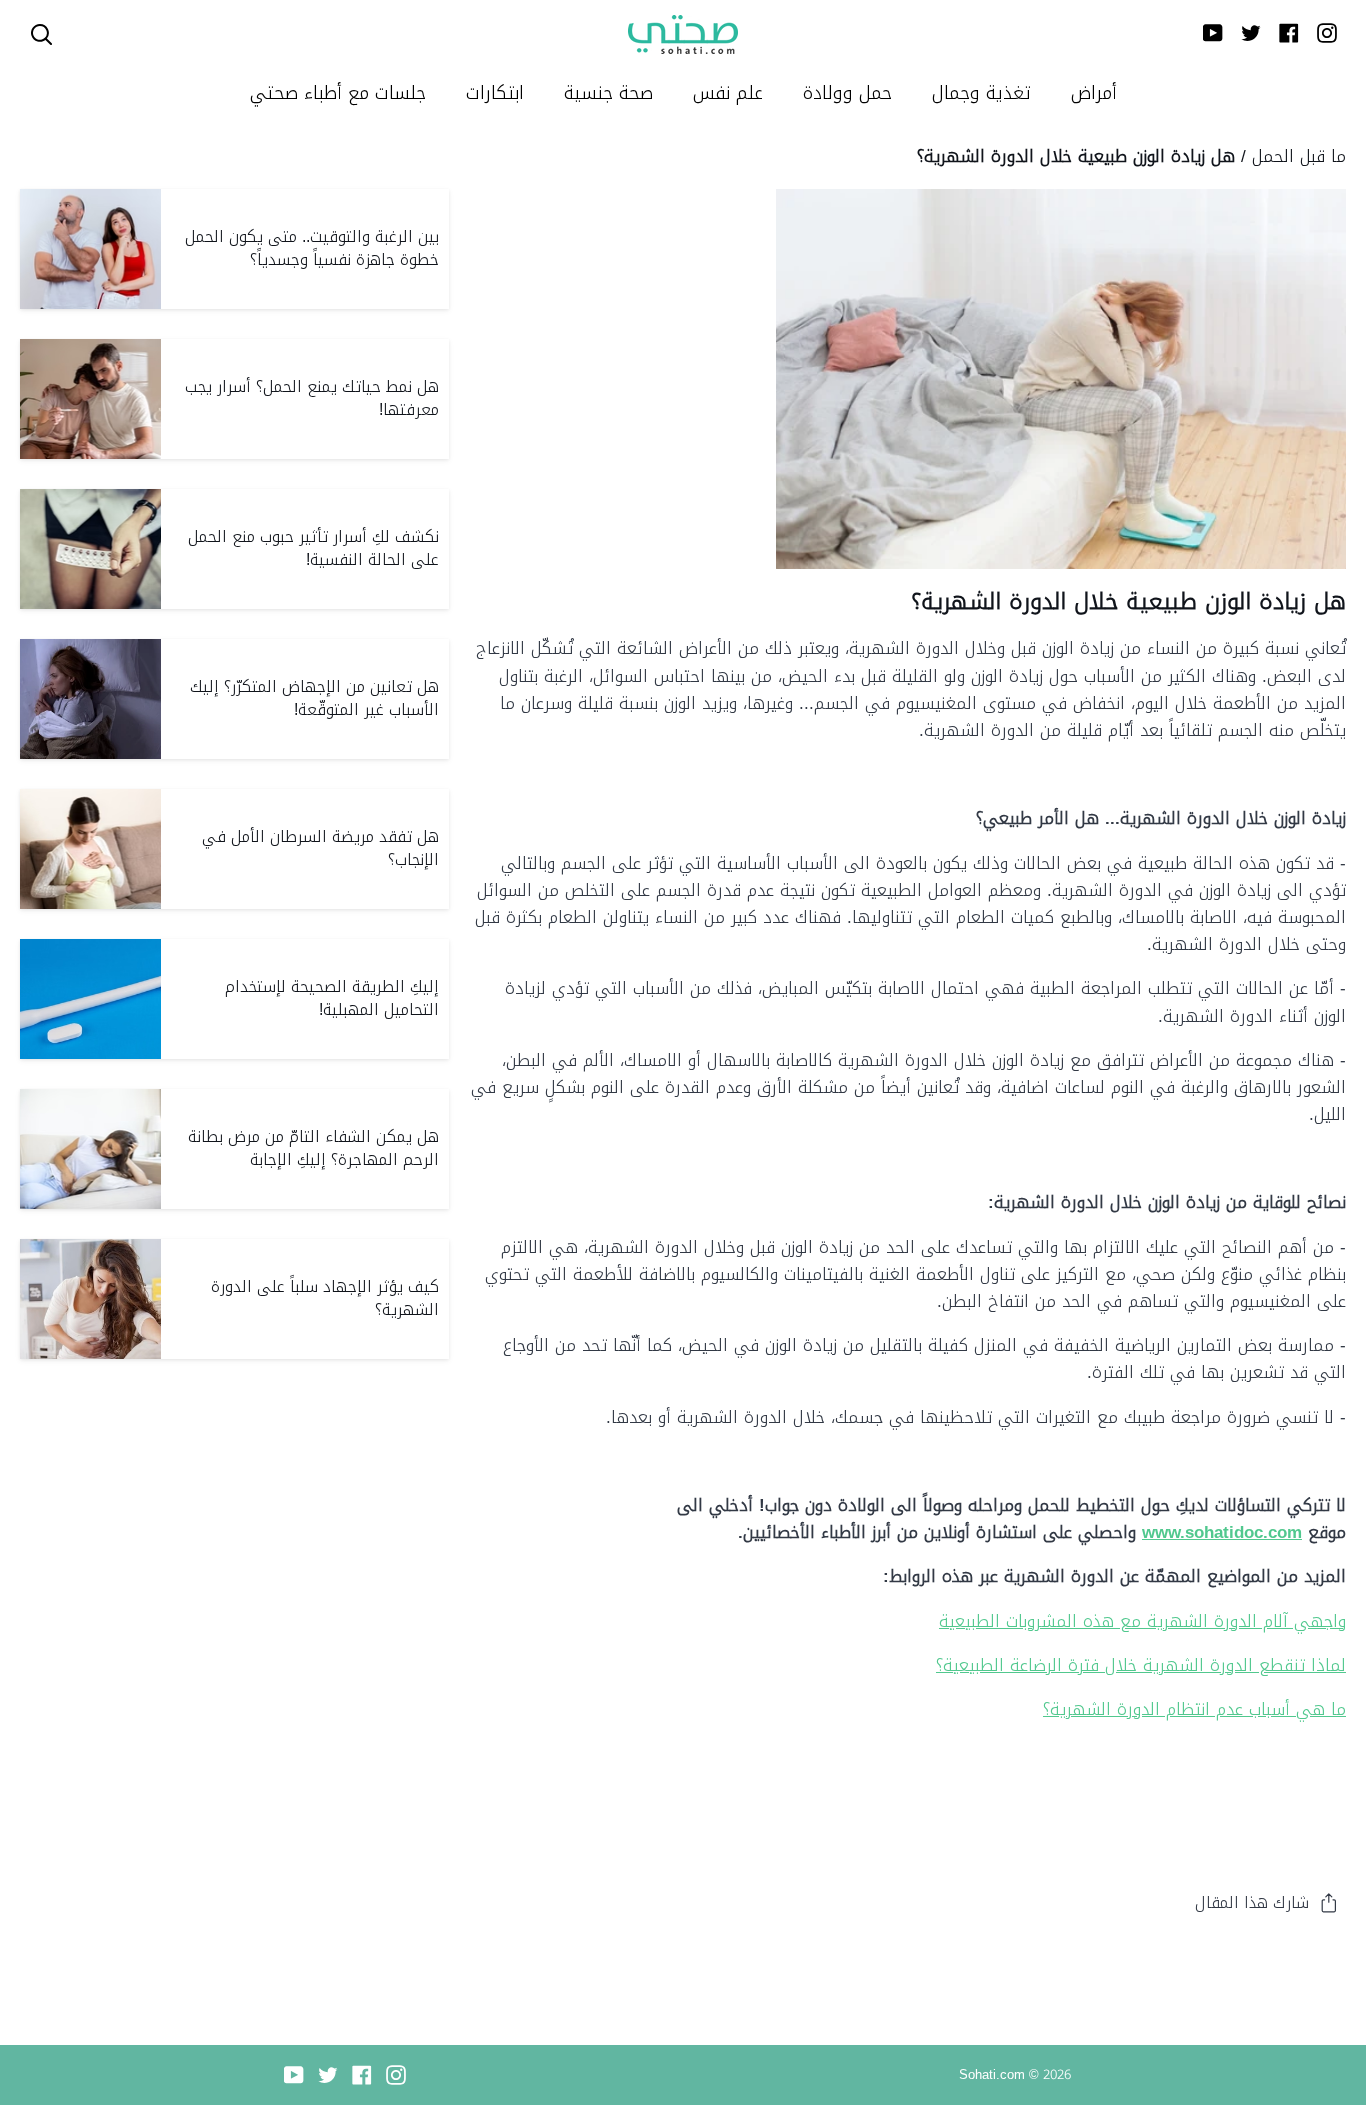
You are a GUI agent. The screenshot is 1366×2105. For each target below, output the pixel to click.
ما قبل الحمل (1299, 156)
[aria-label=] (41, 34)
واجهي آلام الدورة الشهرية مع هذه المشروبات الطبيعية (1142, 1621)
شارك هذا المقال (1252, 1902)
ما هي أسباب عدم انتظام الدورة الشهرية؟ (1194, 1709)
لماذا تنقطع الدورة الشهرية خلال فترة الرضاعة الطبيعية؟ (1141, 1665)
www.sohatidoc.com (1222, 1532)
